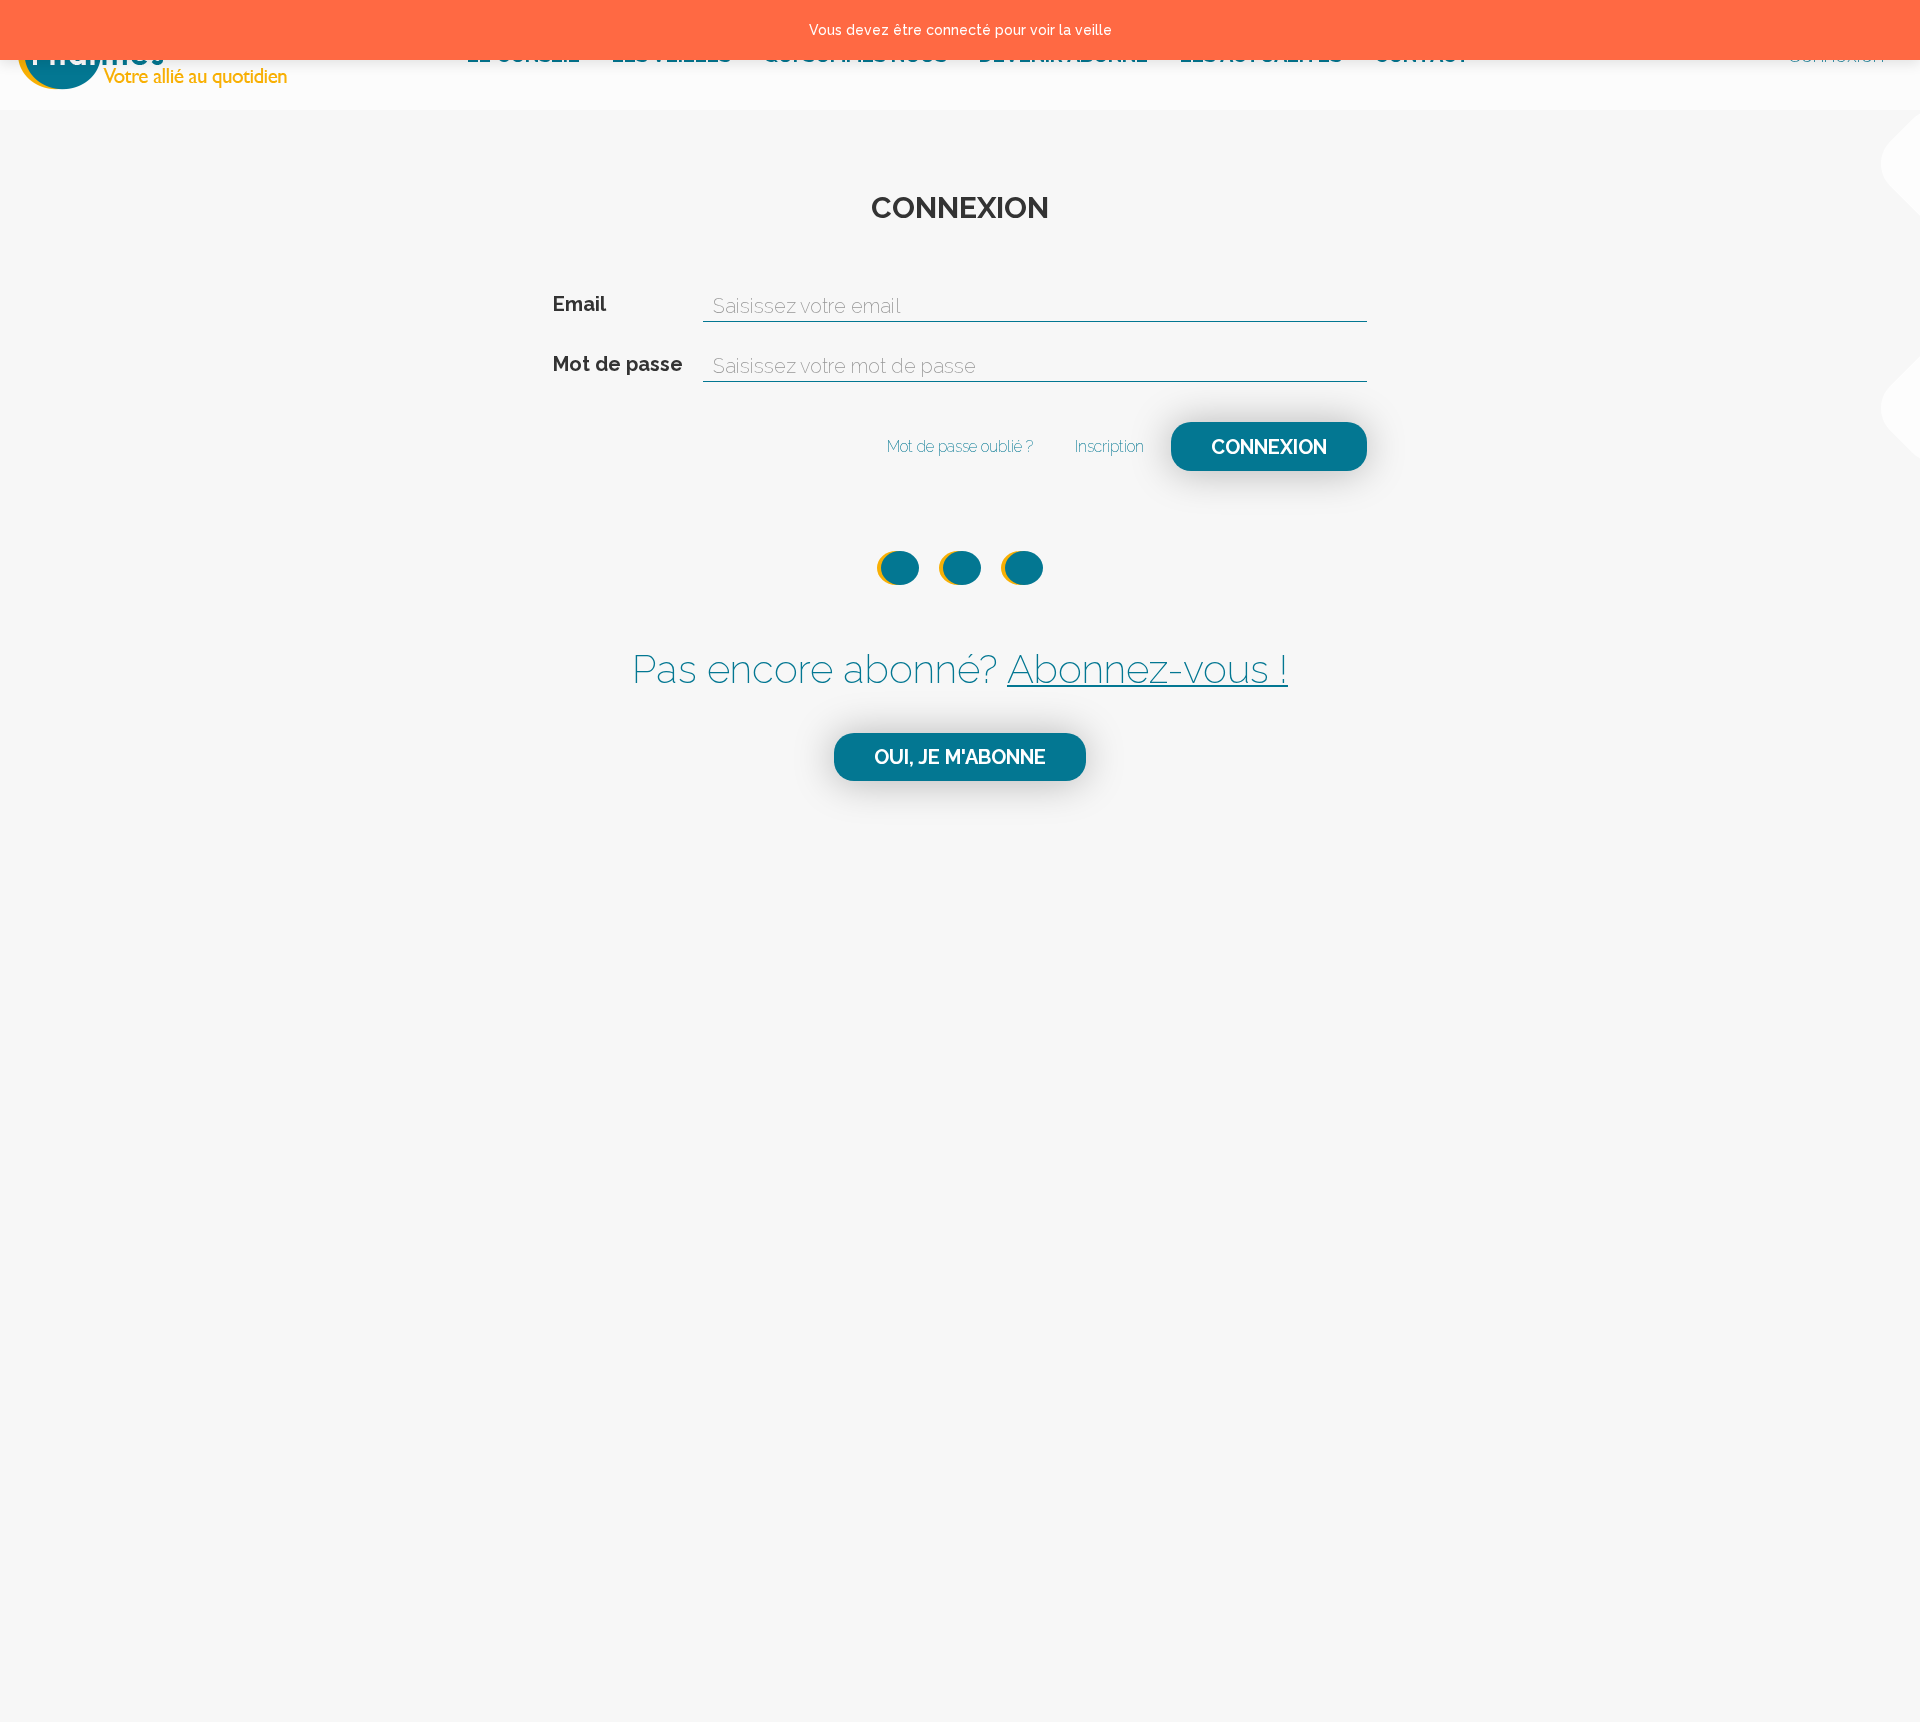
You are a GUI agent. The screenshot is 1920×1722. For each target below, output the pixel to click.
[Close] (1881, 30)
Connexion (1269, 447)
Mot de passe (618, 364)
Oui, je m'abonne (960, 757)
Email (579, 304)
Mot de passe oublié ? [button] (960, 446)
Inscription (1109, 446)
